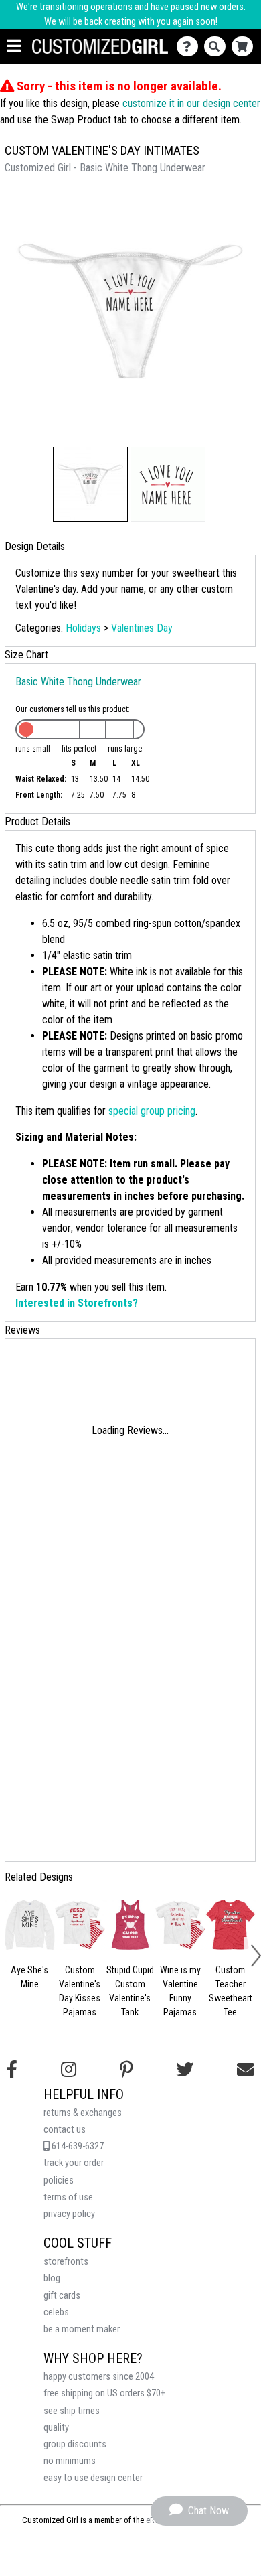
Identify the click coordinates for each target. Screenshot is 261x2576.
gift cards (62, 2296)
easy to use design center (93, 2478)
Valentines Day (142, 628)
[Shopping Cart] (245, 47)
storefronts (66, 2262)
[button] (90, 484)
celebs (56, 2312)
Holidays (83, 628)
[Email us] (246, 2070)
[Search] (218, 47)
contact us (65, 2130)
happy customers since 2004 (99, 2377)
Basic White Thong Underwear (78, 682)
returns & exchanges (83, 2113)
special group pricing (152, 1111)
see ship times (72, 2411)
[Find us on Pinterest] (126, 2070)
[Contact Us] (190, 47)
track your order (74, 2163)
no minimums (70, 2461)
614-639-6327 (77, 2146)
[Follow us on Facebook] (12, 2070)
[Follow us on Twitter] (185, 2070)
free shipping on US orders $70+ (104, 2393)
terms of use (68, 2197)
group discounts (75, 2444)
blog (52, 2278)
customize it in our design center (191, 103)
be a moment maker (82, 2329)
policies (59, 2180)
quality (56, 2428)
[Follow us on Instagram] (69, 2070)
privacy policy (69, 2214)
